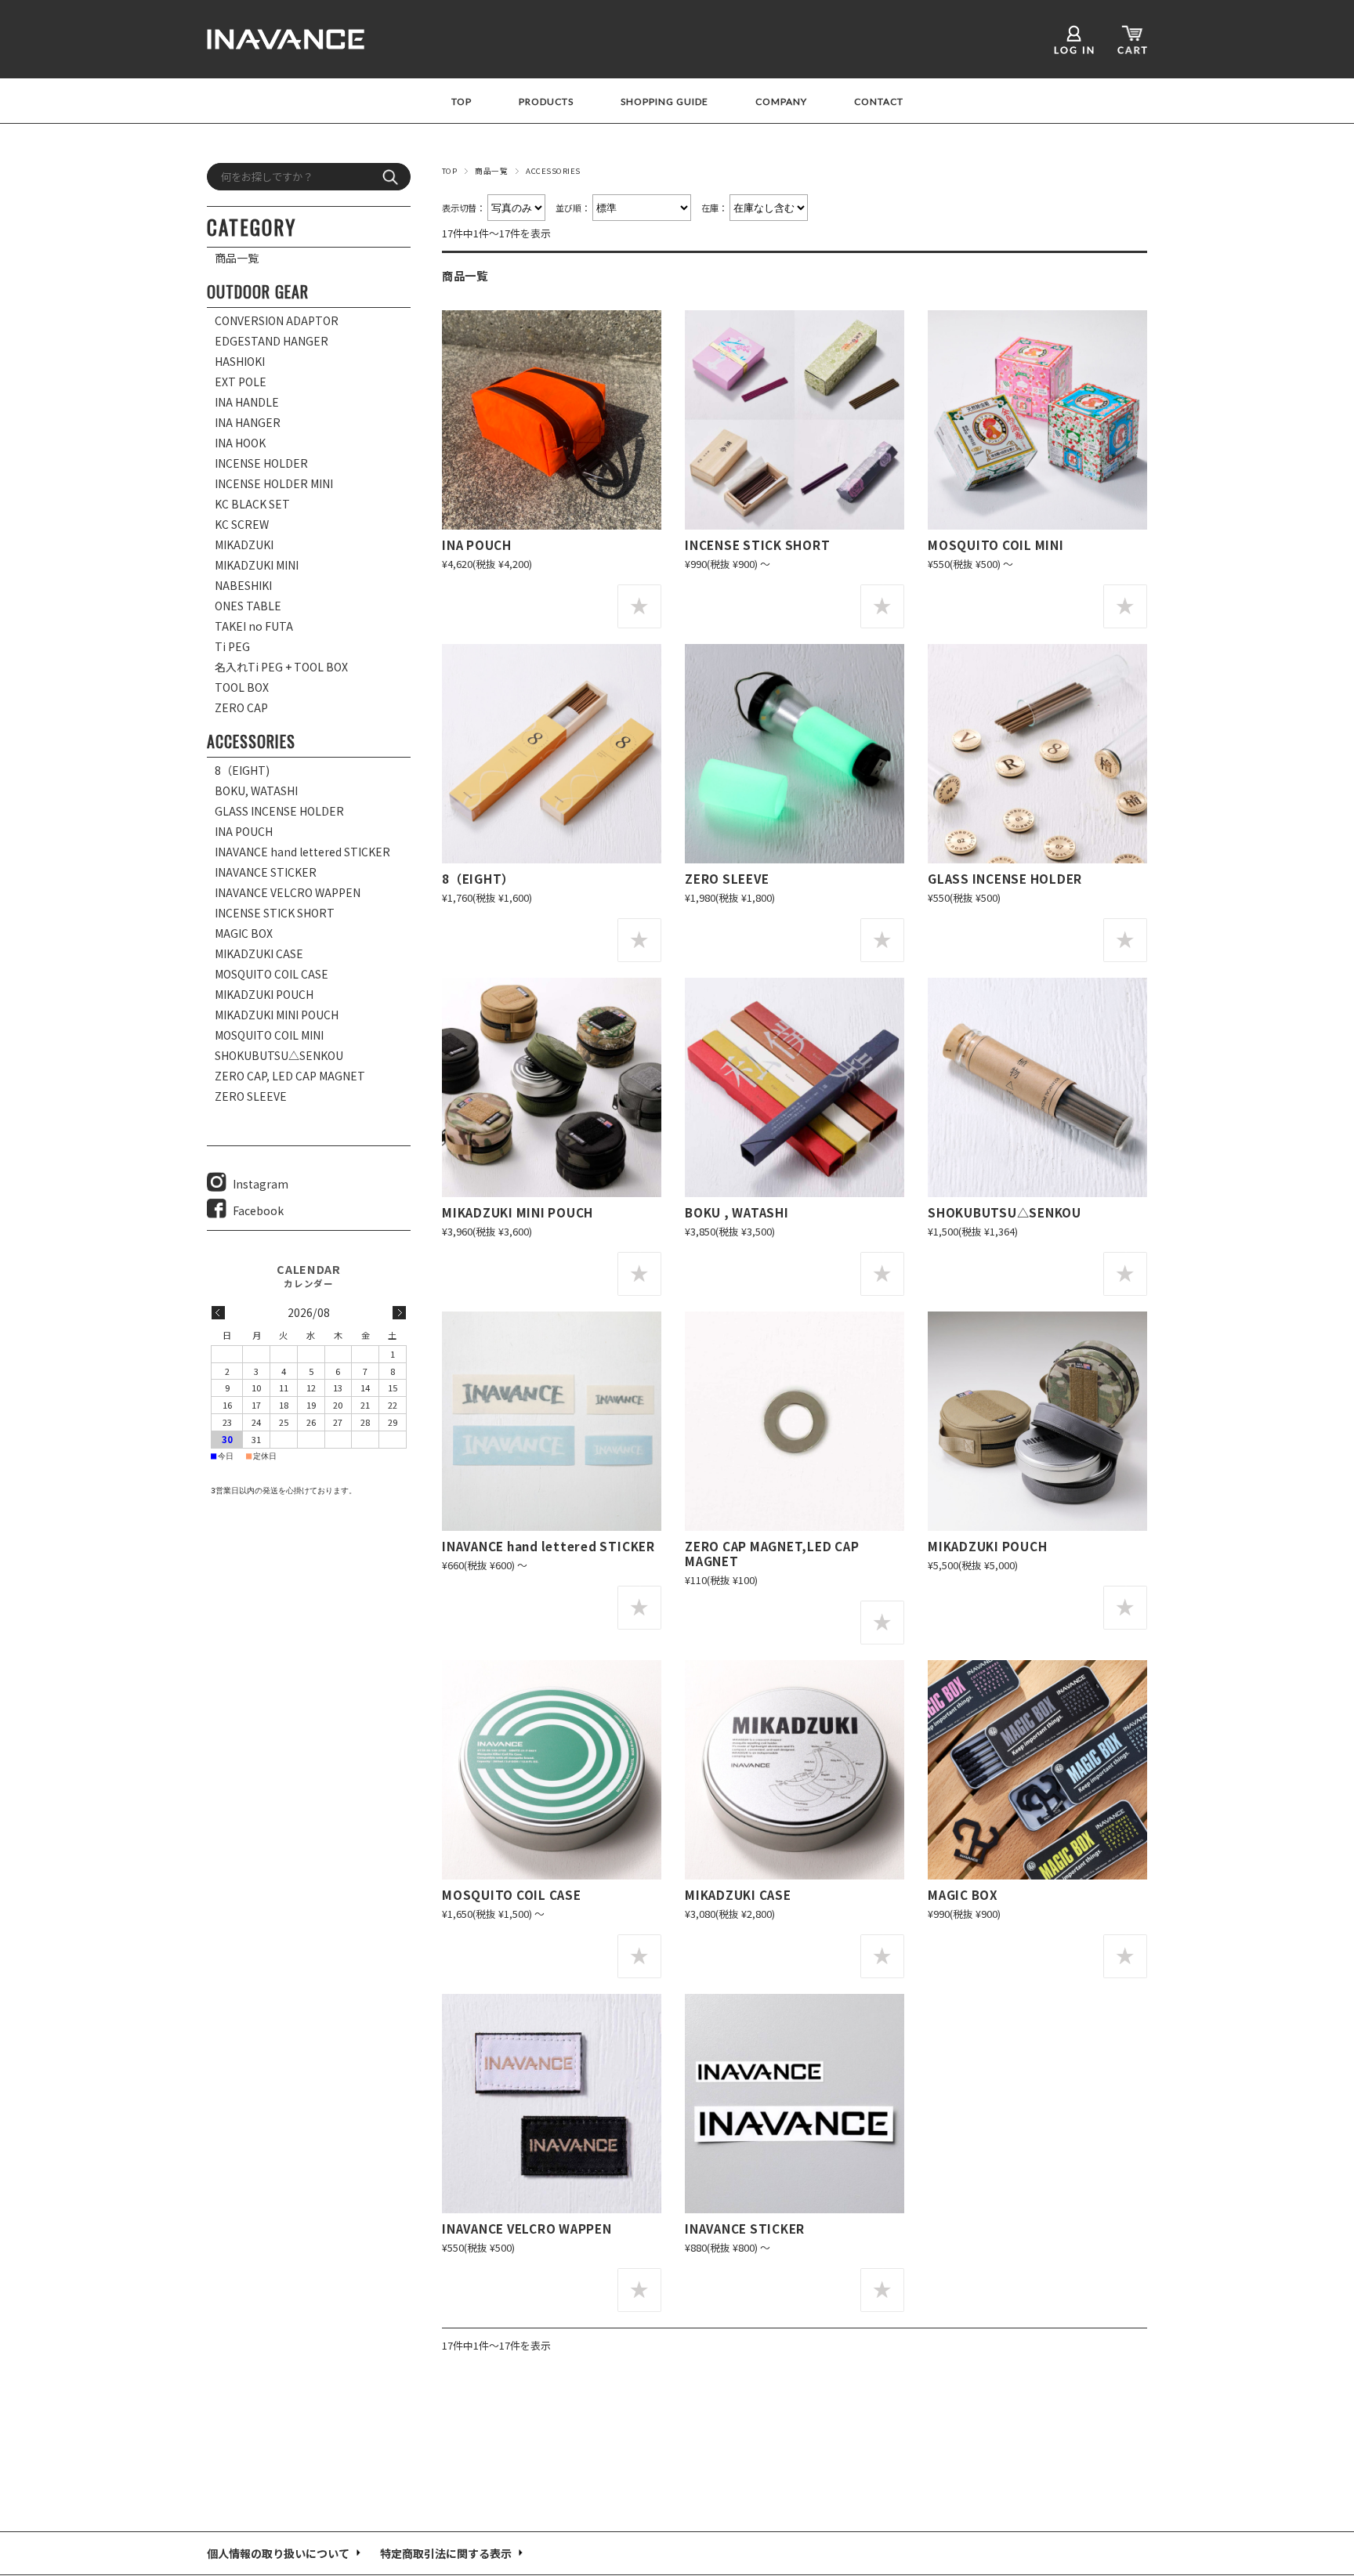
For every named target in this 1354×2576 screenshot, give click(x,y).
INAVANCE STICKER (745, 2228)
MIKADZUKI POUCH (987, 1546)
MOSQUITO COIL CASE (512, 1894)
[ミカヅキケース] (795, 1770)
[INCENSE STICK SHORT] (795, 420)
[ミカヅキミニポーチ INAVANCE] (552, 1087)
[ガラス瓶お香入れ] (1037, 754)
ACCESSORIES (251, 741)
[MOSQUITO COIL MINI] (1037, 420)
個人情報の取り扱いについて (278, 2553)
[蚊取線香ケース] (552, 1770)
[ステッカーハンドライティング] (552, 1421)
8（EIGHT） (478, 878)
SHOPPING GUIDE (664, 102)
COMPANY (781, 102)
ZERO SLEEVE (727, 878)
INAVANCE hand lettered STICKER (548, 1546)
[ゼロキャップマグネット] (795, 1421)
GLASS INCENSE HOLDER (1005, 878)
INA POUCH (477, 545)
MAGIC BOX (963, 1894)
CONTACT (879, 102)
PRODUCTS (546, 102)
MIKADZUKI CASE (738, 1894)
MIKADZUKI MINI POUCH (518, 1212)
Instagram (261, 1184)
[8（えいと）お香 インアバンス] (552, 754)
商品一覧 (491, 171)
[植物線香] (1037, 1087)
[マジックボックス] (1037, 1770)
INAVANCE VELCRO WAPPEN (527, 2228)
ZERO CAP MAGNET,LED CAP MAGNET (772, 1553)
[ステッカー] (795, 2104)
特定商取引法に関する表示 (446, 2553)
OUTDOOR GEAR (258, 291)
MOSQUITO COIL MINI (996, 545)
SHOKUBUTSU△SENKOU (1005, 1212)
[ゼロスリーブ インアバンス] (795, 754)
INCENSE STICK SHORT (757, 545)
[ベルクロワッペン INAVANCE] (552, 2104)
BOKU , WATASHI (737, 1212)
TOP (462, 102)
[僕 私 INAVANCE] (795, 1087)
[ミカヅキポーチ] (1037, 1421)
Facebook (258, 1210)
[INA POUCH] (552, 420)
